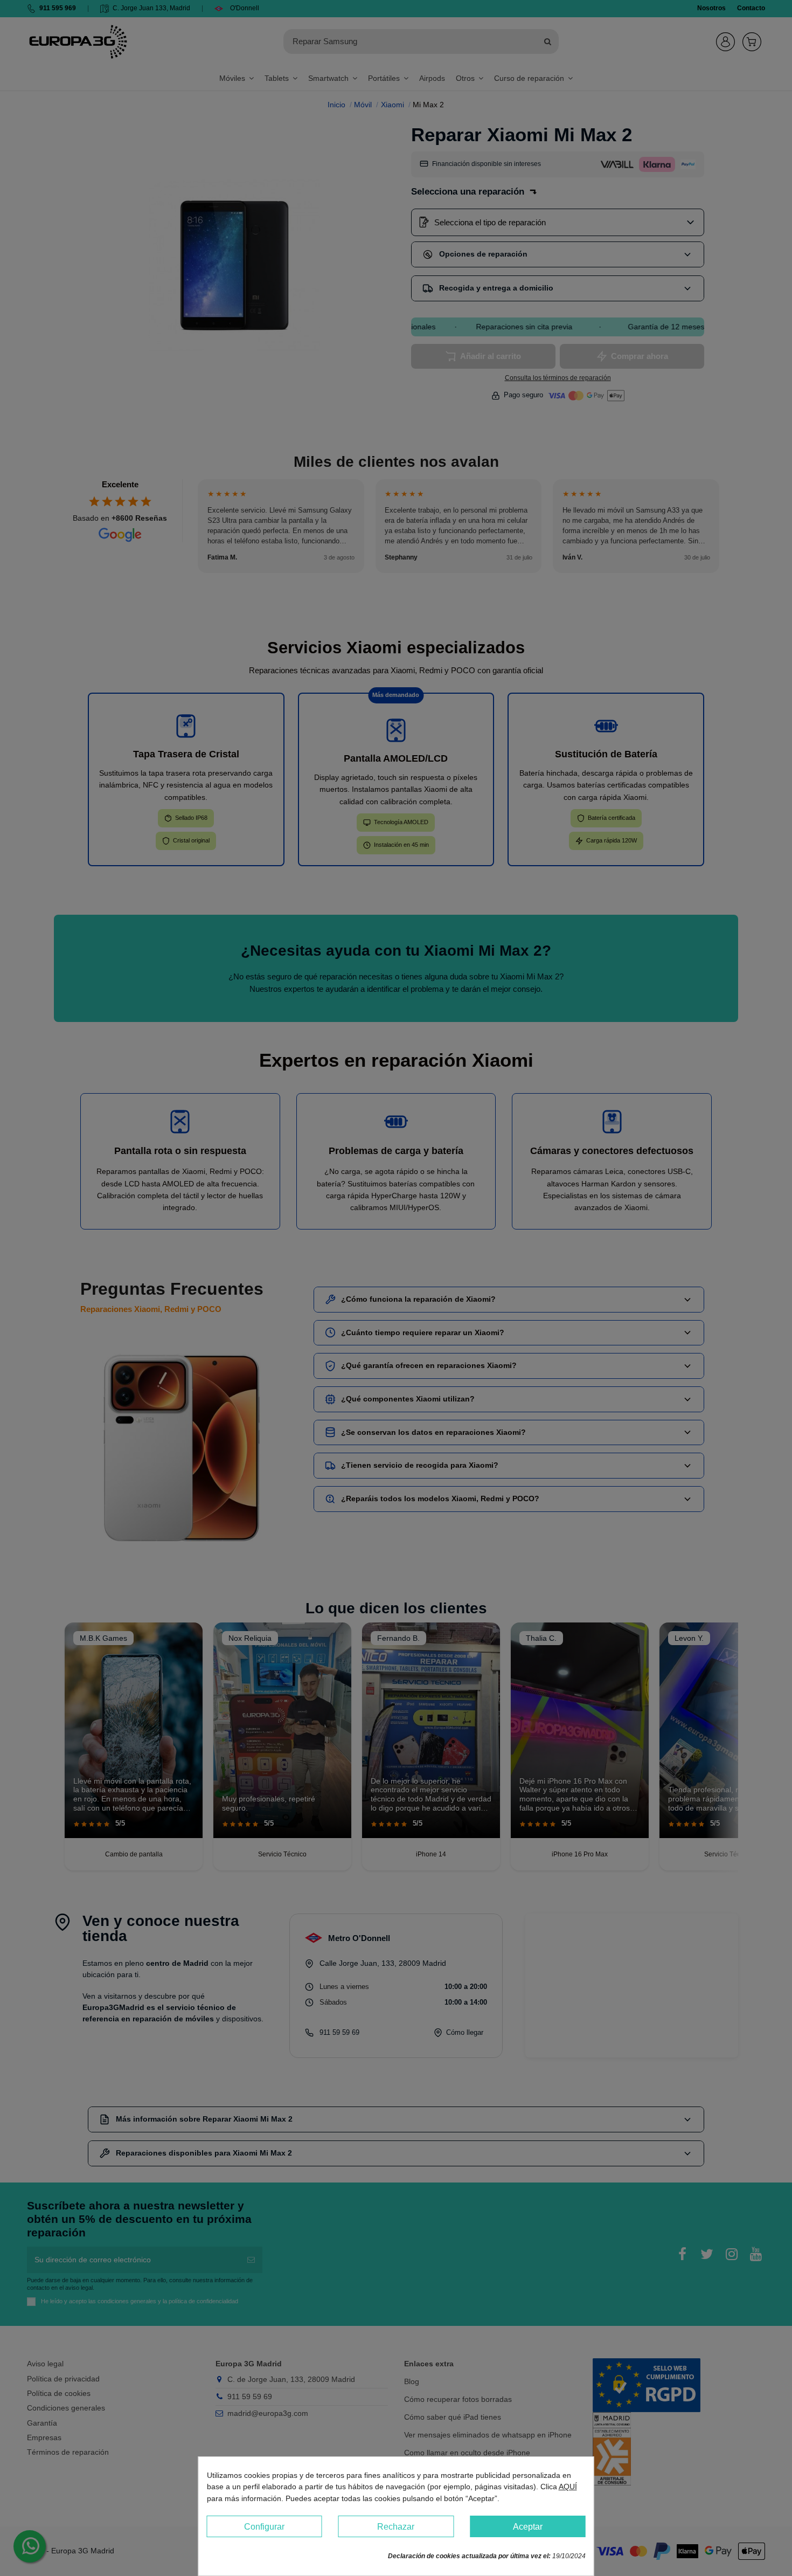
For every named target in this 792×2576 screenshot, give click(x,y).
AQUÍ (568, 2487)
